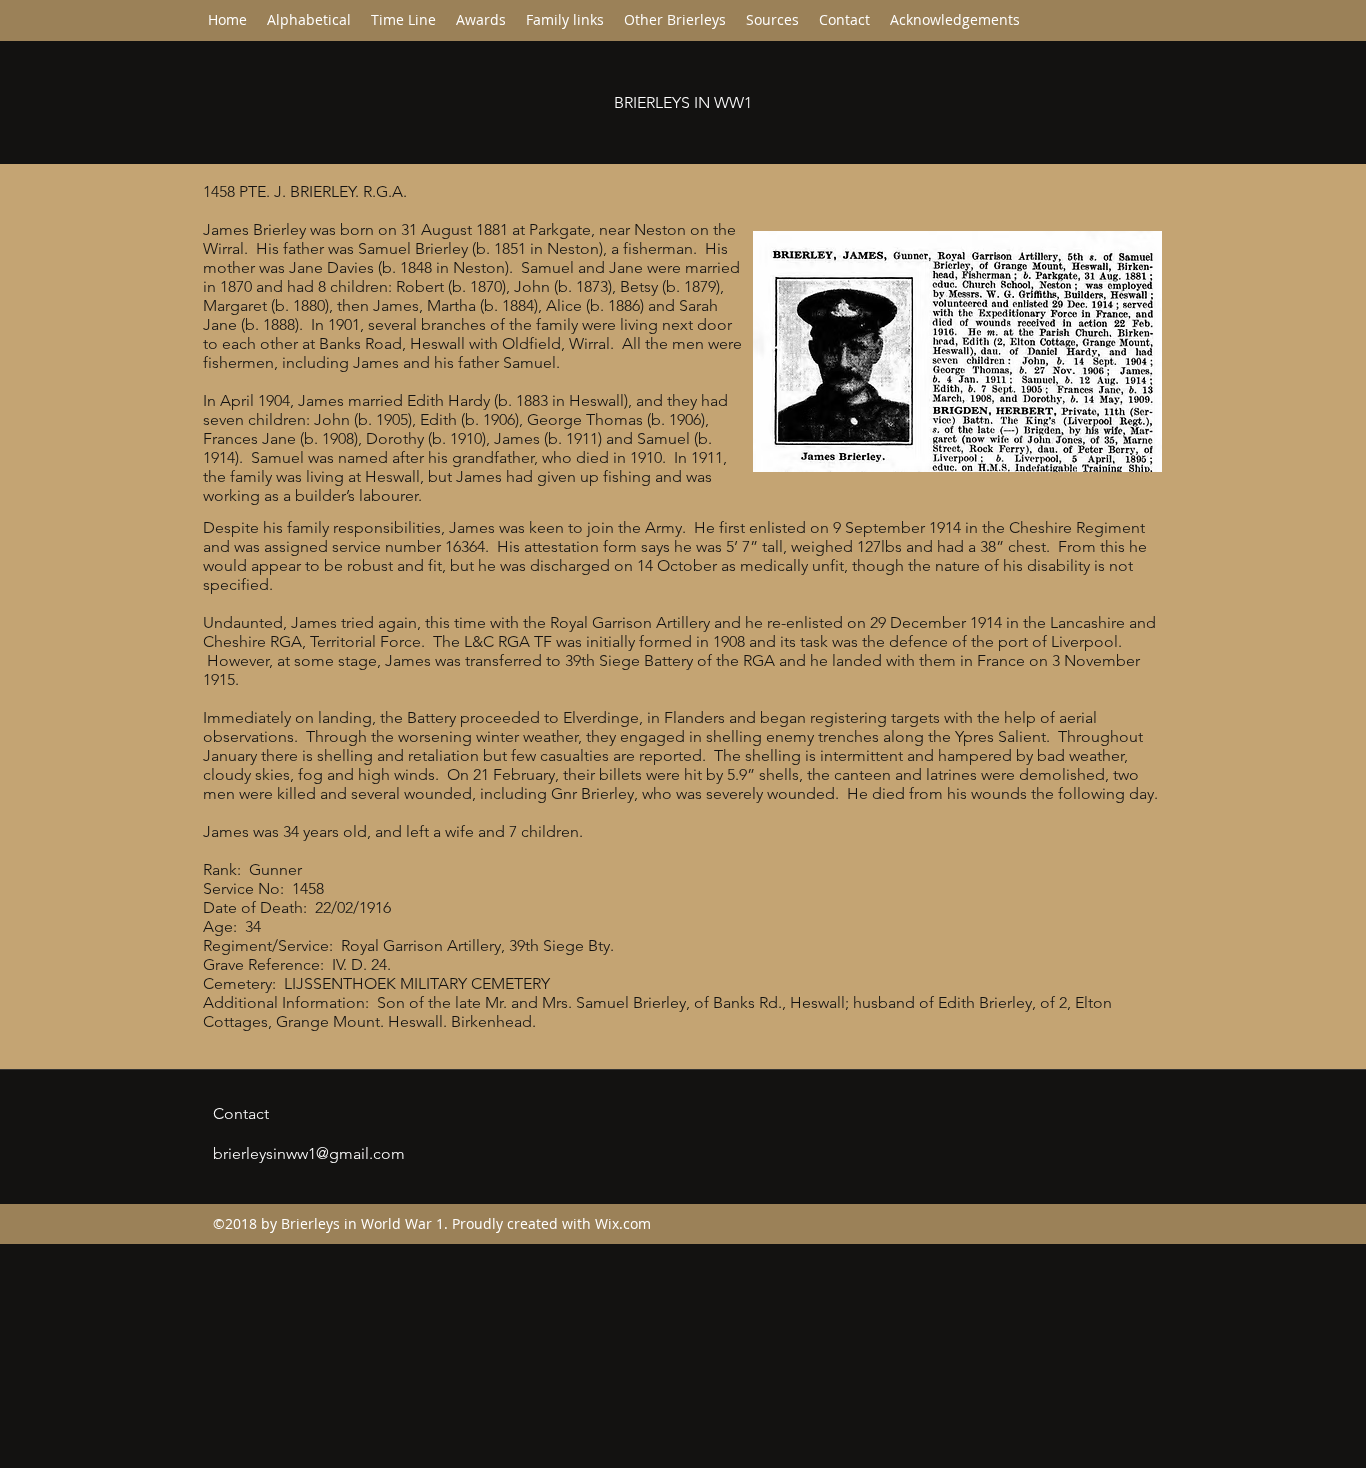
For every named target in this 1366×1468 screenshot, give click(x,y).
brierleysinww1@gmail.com (309, 1153)
